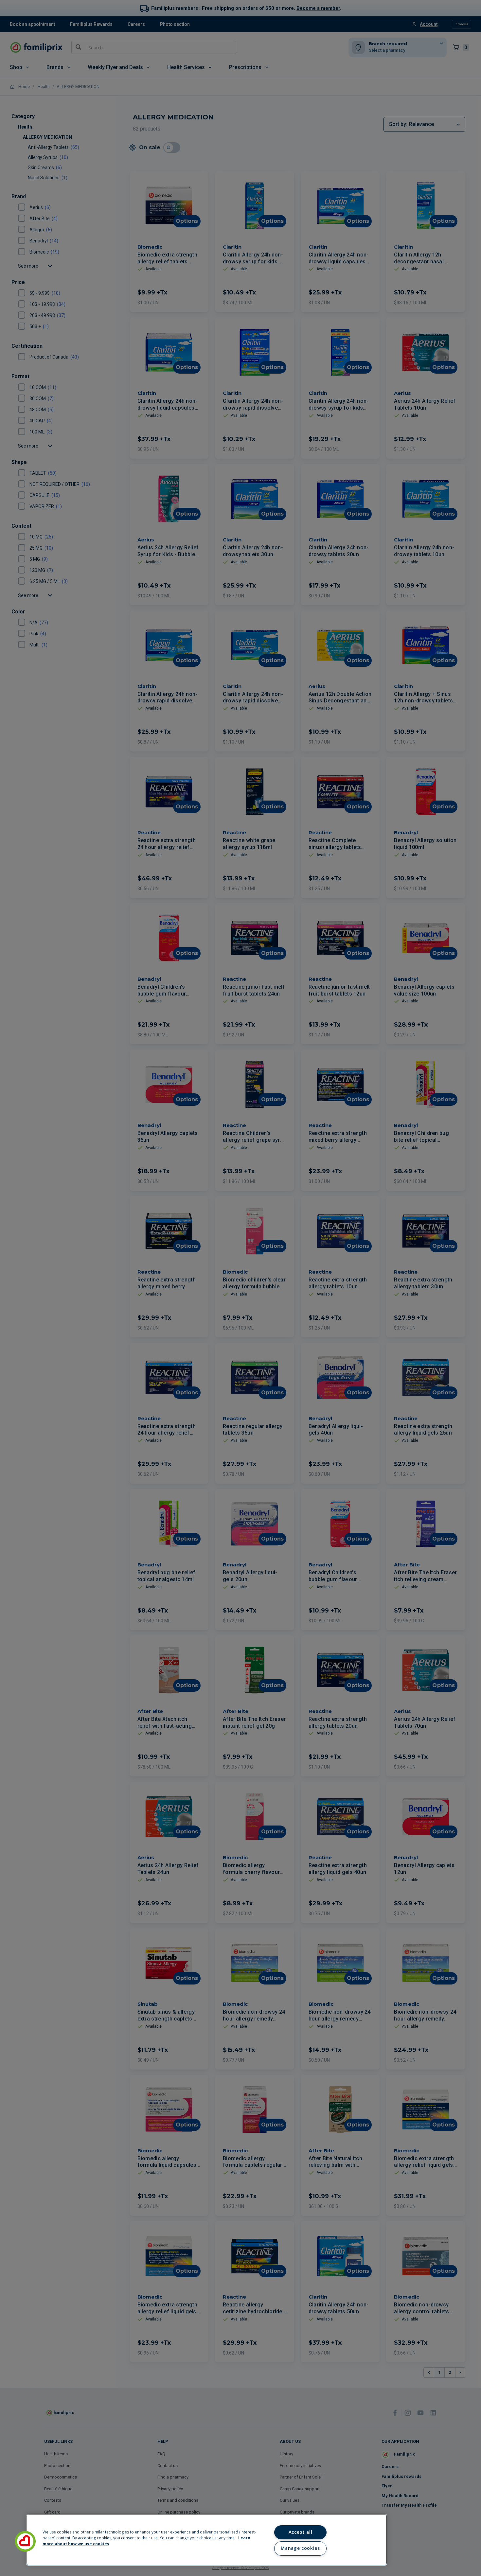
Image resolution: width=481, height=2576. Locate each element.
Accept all (301, 2532)
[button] (25, 2541)
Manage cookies (300, 2548)
